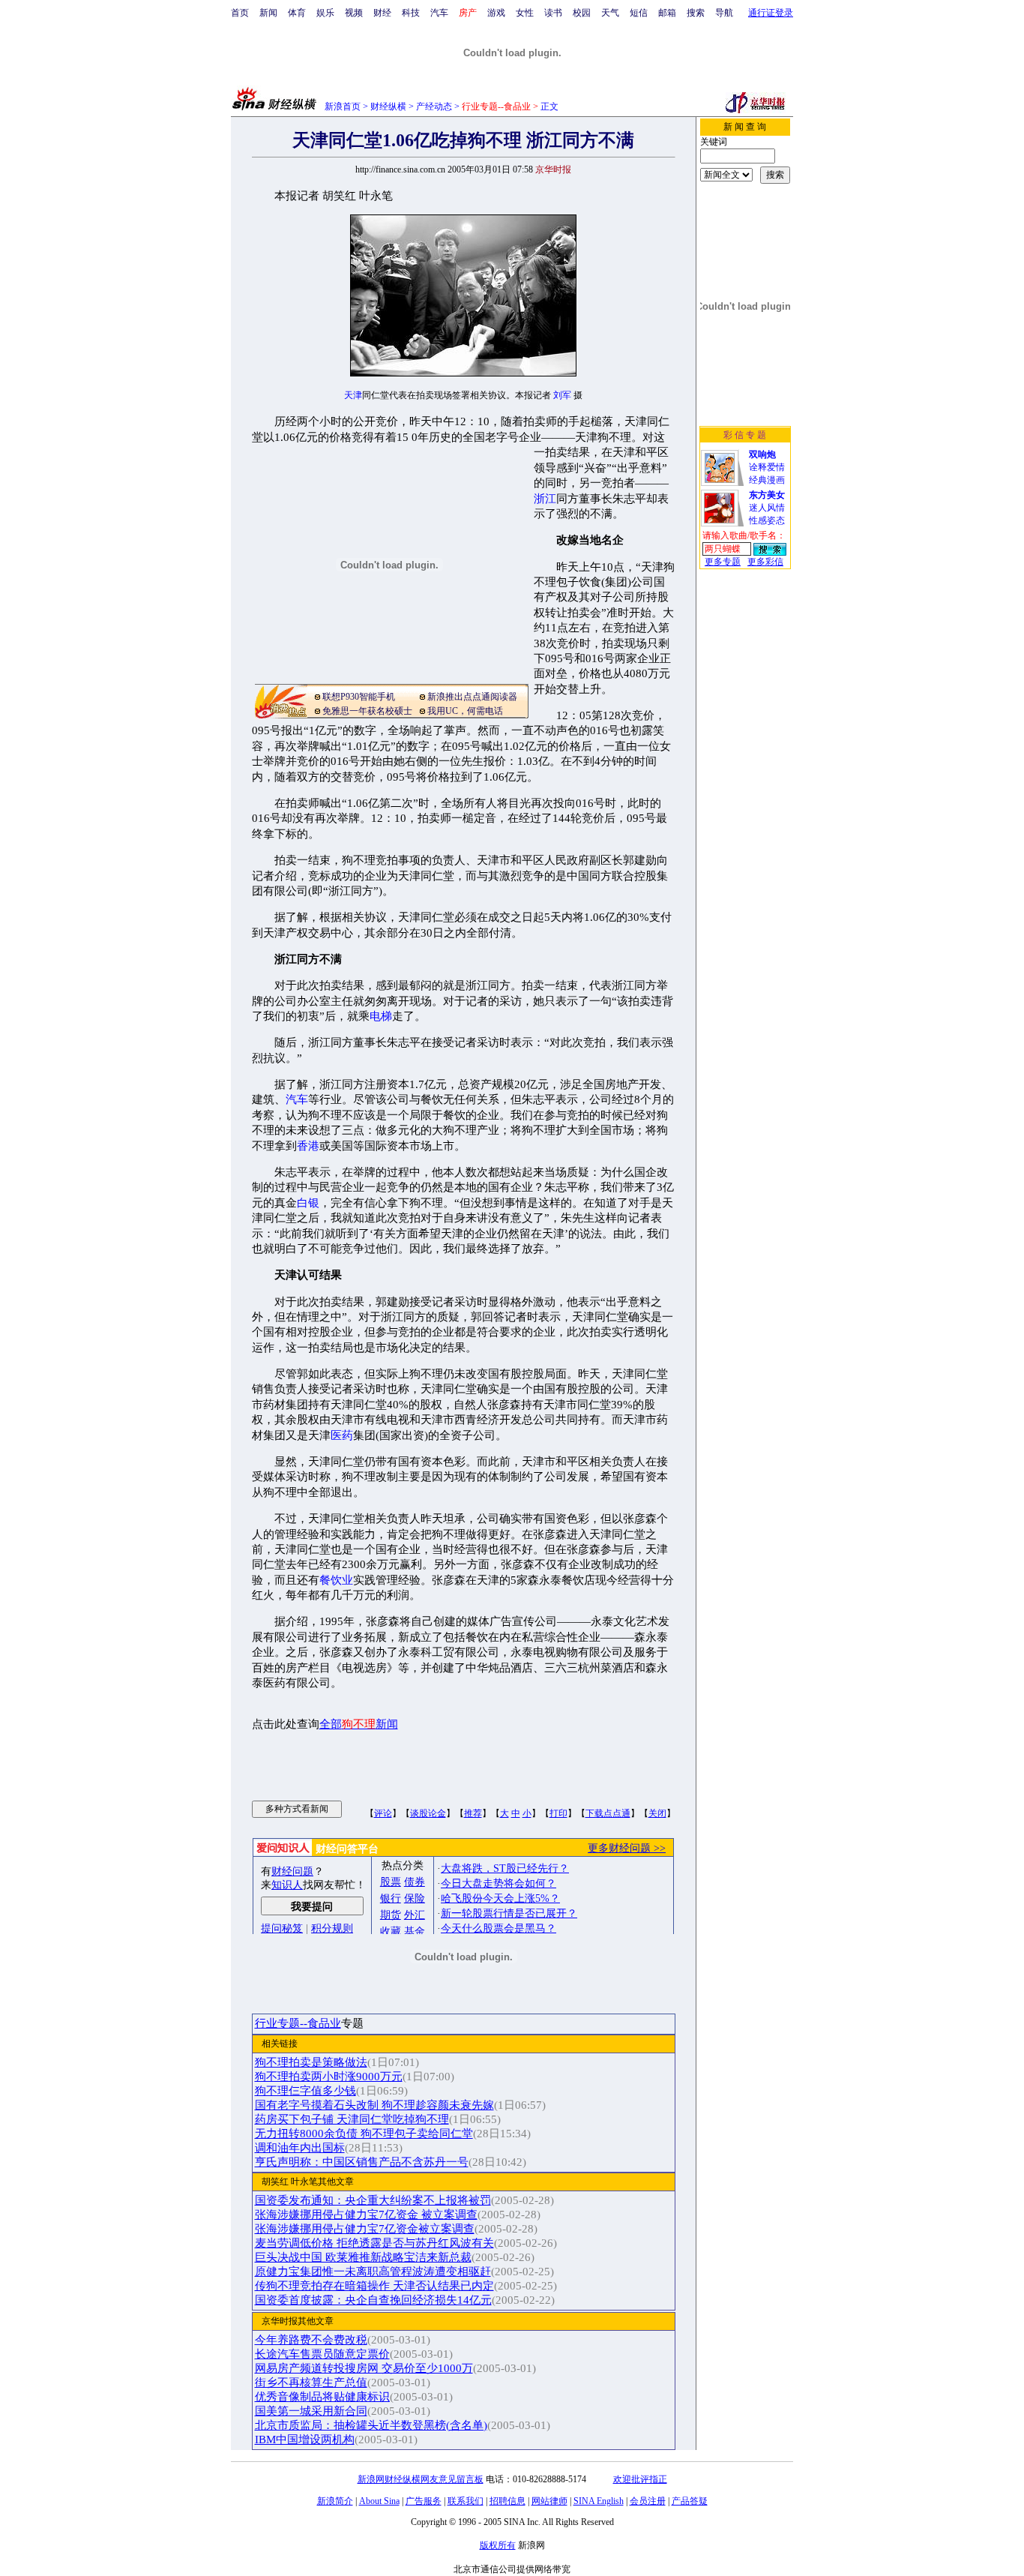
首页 (240, 13)
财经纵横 (388, 106)
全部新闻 (359, 1724)
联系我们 (466, 2501)
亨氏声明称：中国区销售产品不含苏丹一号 (362, 2162)
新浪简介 (335, 2501)
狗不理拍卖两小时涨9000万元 (329, 2077)
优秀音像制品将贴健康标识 (322, 2397)
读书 (553, 13)
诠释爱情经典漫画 (767, 467)
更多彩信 (765, 562)
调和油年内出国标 (300, 2148)
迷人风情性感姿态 (767, 508)
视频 (354, 13)
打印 (558, 1813)
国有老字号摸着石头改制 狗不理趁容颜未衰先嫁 (374, 2105)
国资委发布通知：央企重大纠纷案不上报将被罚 (373, 2200)
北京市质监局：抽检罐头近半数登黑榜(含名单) (371, 2425)
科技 (411, 13)
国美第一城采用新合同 (311, 2411)
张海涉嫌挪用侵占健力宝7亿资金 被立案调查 (366, 2215)
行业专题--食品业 (298, 2023)
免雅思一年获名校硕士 (367, 711)
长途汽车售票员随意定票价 (322, 2354)
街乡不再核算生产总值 (311, 2383)
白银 (308, 1203)
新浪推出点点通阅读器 (472, 697)
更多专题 (723, 562)
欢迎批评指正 (640, 2479)
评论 (383, 1813)
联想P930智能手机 (359, 697)
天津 (353, 395)
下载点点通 (608, 1813)
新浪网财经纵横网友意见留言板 (421, 2479)
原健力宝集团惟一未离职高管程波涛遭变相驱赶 (373, 2272)
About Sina (379, 2501)
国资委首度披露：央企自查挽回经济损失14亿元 (373, 2300)
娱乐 (325, 13)
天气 (610, 13)
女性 (525, 13)
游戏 (496, 13)
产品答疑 (690, 2501)
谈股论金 (428, 1813)
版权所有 (498, 2545)
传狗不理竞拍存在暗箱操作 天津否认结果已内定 (374, 2286)
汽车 (439, 13)
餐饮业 (336, 1580)
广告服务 (424, 2501)
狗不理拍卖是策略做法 (311, 2062)
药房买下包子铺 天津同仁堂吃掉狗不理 (352, 2119)
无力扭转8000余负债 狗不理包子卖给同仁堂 (364, 2134)
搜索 (696, 13)
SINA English (599, 2501)
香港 (308, 1146)
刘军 (562, 395)
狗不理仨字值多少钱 (305, 2091)
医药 (342, 1435)
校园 (582, 13)
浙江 (545, 499)
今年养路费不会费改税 (311, 2340)
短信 (639, 13)
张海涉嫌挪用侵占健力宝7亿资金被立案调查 (365, 2229)
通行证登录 (771, 13)
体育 (297, 13)
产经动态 (434, 106)
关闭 (657, 1813)
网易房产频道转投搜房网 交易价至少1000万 (364, 2368)
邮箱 (667, 13)
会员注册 (648, 2501)
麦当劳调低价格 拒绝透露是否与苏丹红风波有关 (374, 2243)
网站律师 (549, 2501)
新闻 (268, 13)
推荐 (473, 1813)
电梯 (381, 1016)
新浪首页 (343, 106)
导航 (724, 13)
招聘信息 (508, 2501)
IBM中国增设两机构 (305, 2440)
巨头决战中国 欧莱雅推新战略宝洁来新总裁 (363, 2257)
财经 (382, 13)
